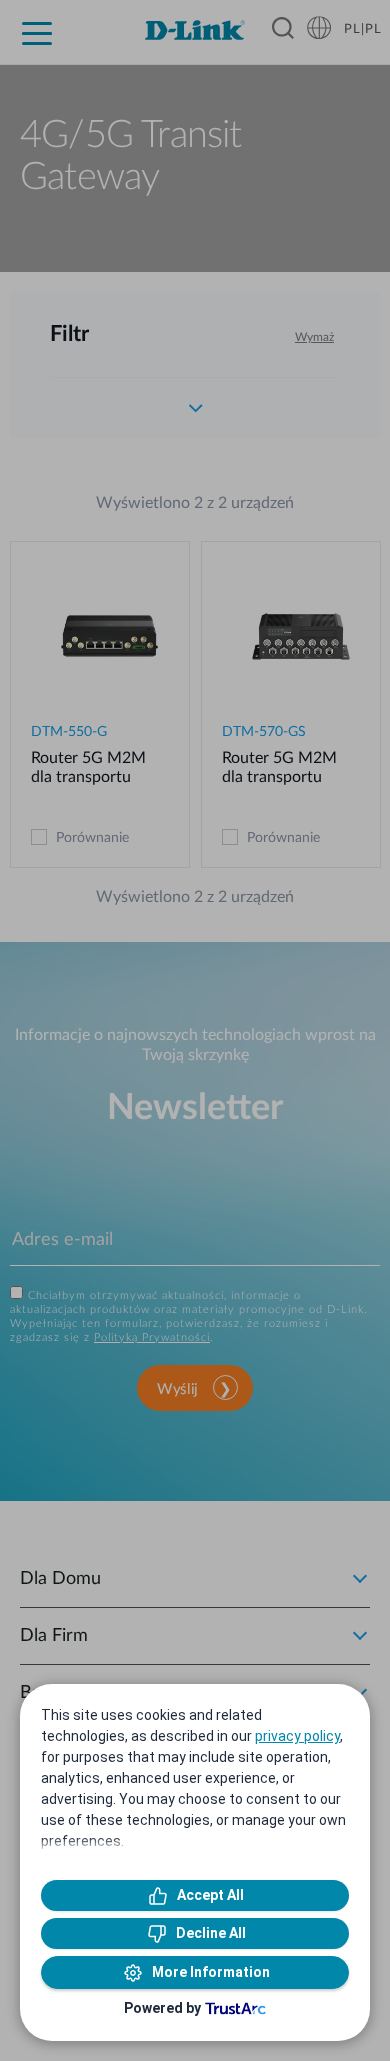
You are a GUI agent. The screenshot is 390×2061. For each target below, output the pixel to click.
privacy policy (297, 1736)
